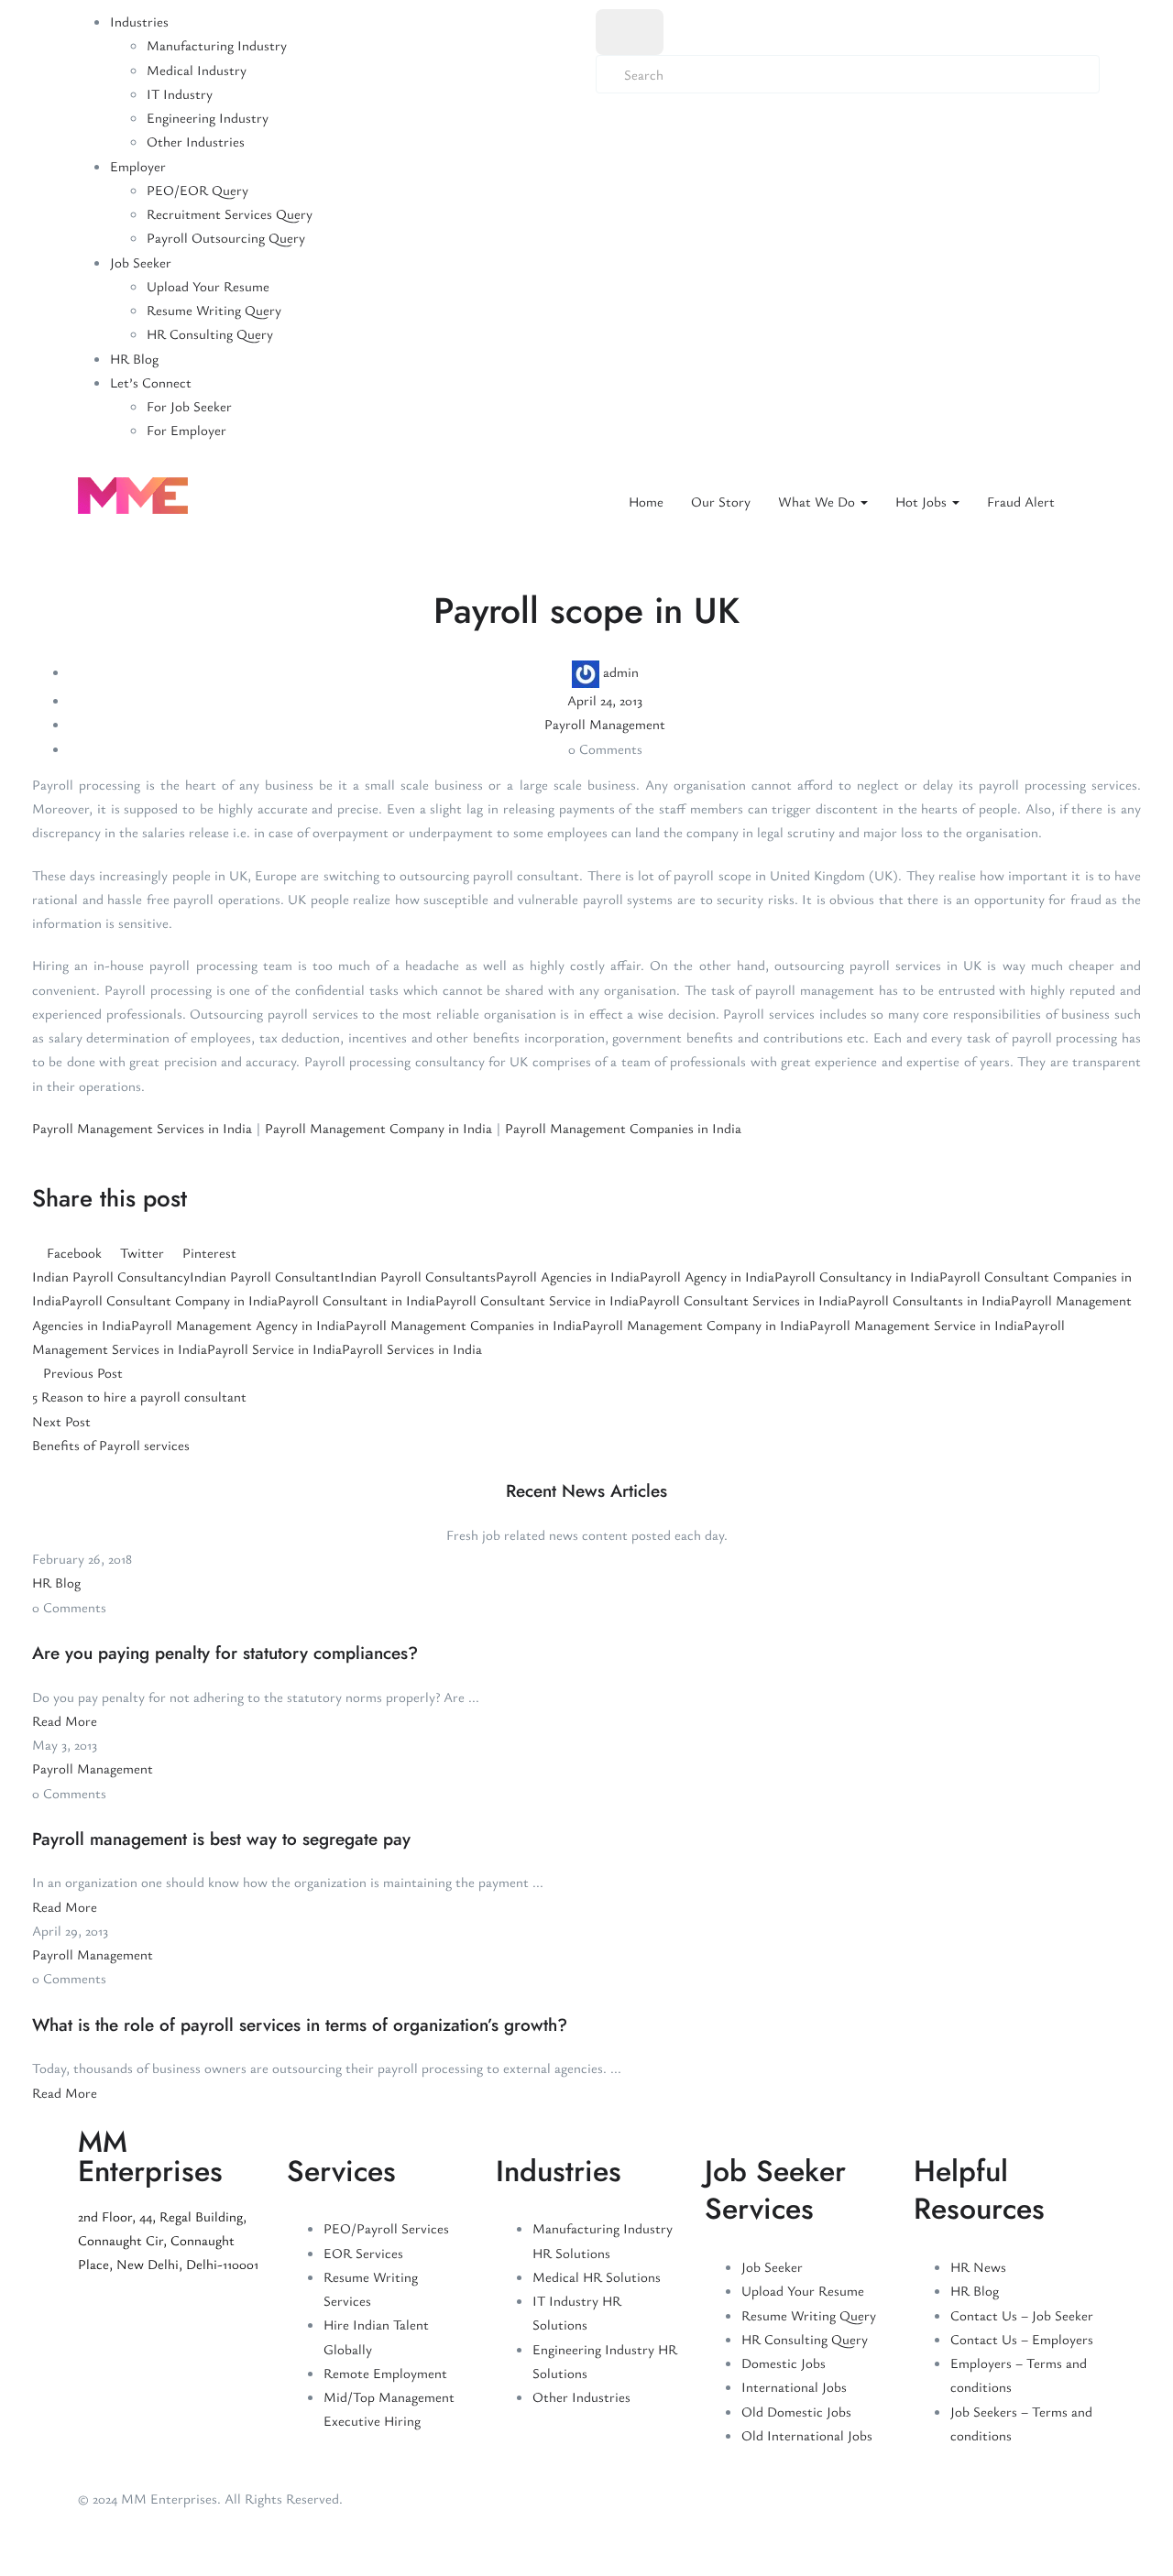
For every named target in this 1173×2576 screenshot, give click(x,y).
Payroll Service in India (274, 1348)
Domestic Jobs (784, 2363)
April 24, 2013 (605, 700)
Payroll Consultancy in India (857, 1276)
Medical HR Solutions (597, 2276)
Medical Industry (197, 70)
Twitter (142, 1252)
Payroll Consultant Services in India (743, 1300)
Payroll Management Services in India (142, 1128)
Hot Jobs (923, 501)
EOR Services (363, 2253)
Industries (139, 21)
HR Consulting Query (210, 333)
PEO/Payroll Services (386, 2228)
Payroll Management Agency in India (238, 1325)
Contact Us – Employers (1022, 2339)
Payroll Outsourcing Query (226, 237)
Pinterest (208, 1252)
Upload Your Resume (208, 286)
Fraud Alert (1021, 501)
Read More (65, 1720)
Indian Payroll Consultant (265, 1276)
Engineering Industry (208, 117)
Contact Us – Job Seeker (1022, 2315)
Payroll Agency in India (707, 1276)
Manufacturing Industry (217, 45)
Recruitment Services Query (230, 213)
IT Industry (180, 93)
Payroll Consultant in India (356, 1300)
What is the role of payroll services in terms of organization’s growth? (300, 2025)
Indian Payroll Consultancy (111, 1276)
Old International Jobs (807, 2435)
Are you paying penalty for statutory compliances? (225, 1653)
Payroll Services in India (412, 1348)
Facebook (74, 1252)
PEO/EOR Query (197, 190)
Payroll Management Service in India (916, 1325)
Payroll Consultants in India (929, 1300)
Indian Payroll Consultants (418, 1276)
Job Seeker (141, 262)
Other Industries (196, 141)
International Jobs (794, 2386)
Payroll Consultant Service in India (537, 1300)
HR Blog (134, 358)
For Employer (186, 430)
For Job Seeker (189, 406)
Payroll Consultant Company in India (170, 1300)
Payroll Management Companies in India (623, 1128)
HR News (978, 2266)
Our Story (721, 501)
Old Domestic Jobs (796, 2411)
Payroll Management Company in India (378, 1128)
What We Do (818, 501)
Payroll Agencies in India (568, 1276)
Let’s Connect (151, 382)
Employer (138, 166)
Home (646, 501)
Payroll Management (605, 724)
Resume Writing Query (214, 310)
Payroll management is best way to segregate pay (221, 1839)
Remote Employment (385, 2373)
